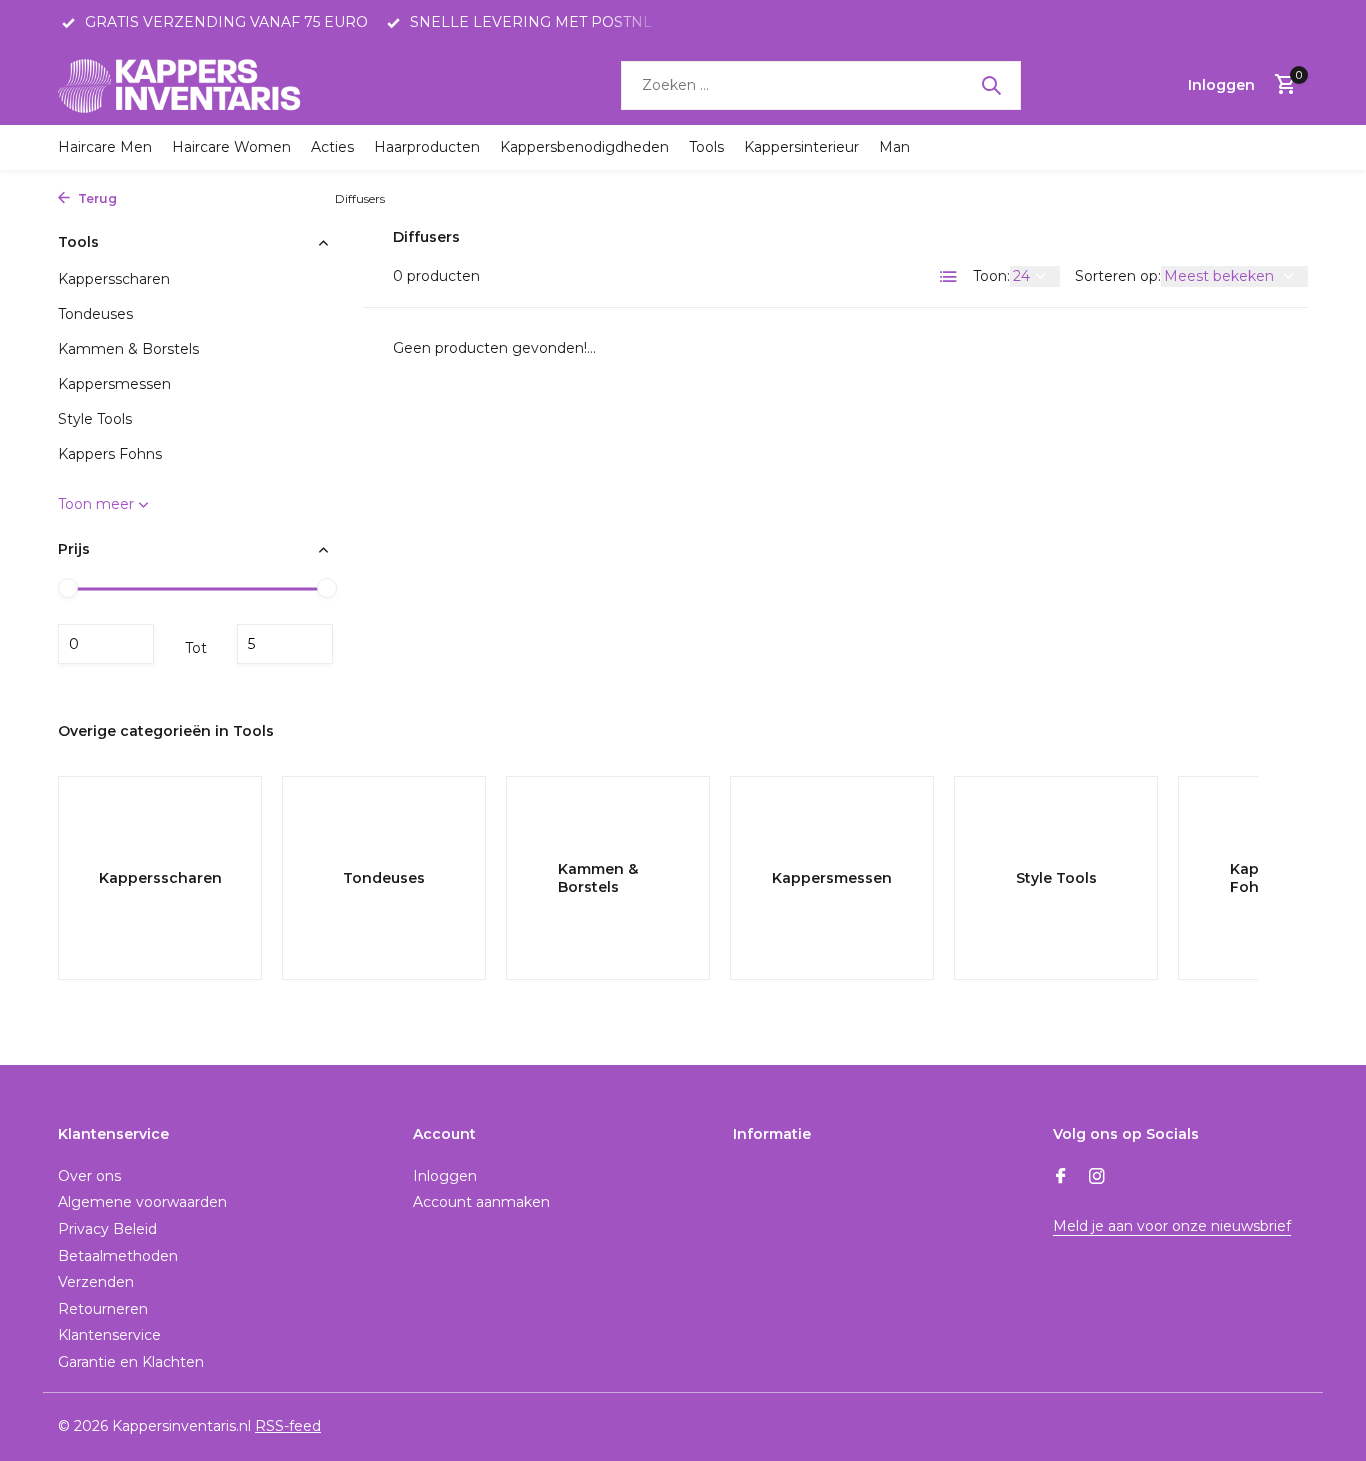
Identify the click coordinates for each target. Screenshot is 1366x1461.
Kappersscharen (114, 279)
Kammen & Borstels (128, 349)
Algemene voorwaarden (142, 1202)
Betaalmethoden (118, 1256)
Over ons (89, 1176)
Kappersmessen (114, 384)
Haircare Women (231, 147)
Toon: (991, 276)
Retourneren (103, 1309)
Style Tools (95, 419)
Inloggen (445, 1176)
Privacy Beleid (107, 1229)
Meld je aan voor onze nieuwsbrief (1172, 1226)
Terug (96, 198)
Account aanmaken (481, 1202)
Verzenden (96, 1282)
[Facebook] (1061, 1178)
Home (144, 198)
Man (894, 147)
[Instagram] (1097, 1178)
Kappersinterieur (801, 147)
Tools (706, 147)
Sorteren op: (1118, 276)
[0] (1280, 85)
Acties (332, 147)
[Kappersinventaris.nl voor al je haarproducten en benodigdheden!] (183, 85)
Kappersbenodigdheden (584, 147)
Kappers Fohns (272, 198)
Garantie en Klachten (131, 1362)
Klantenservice (109, 1335)
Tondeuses (95, 314)
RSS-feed (288, 1426)
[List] (949, 277)
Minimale (106, 644)
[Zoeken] (991, 85)
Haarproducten (427, 147)
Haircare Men (105, 147)
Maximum (285, 644)
